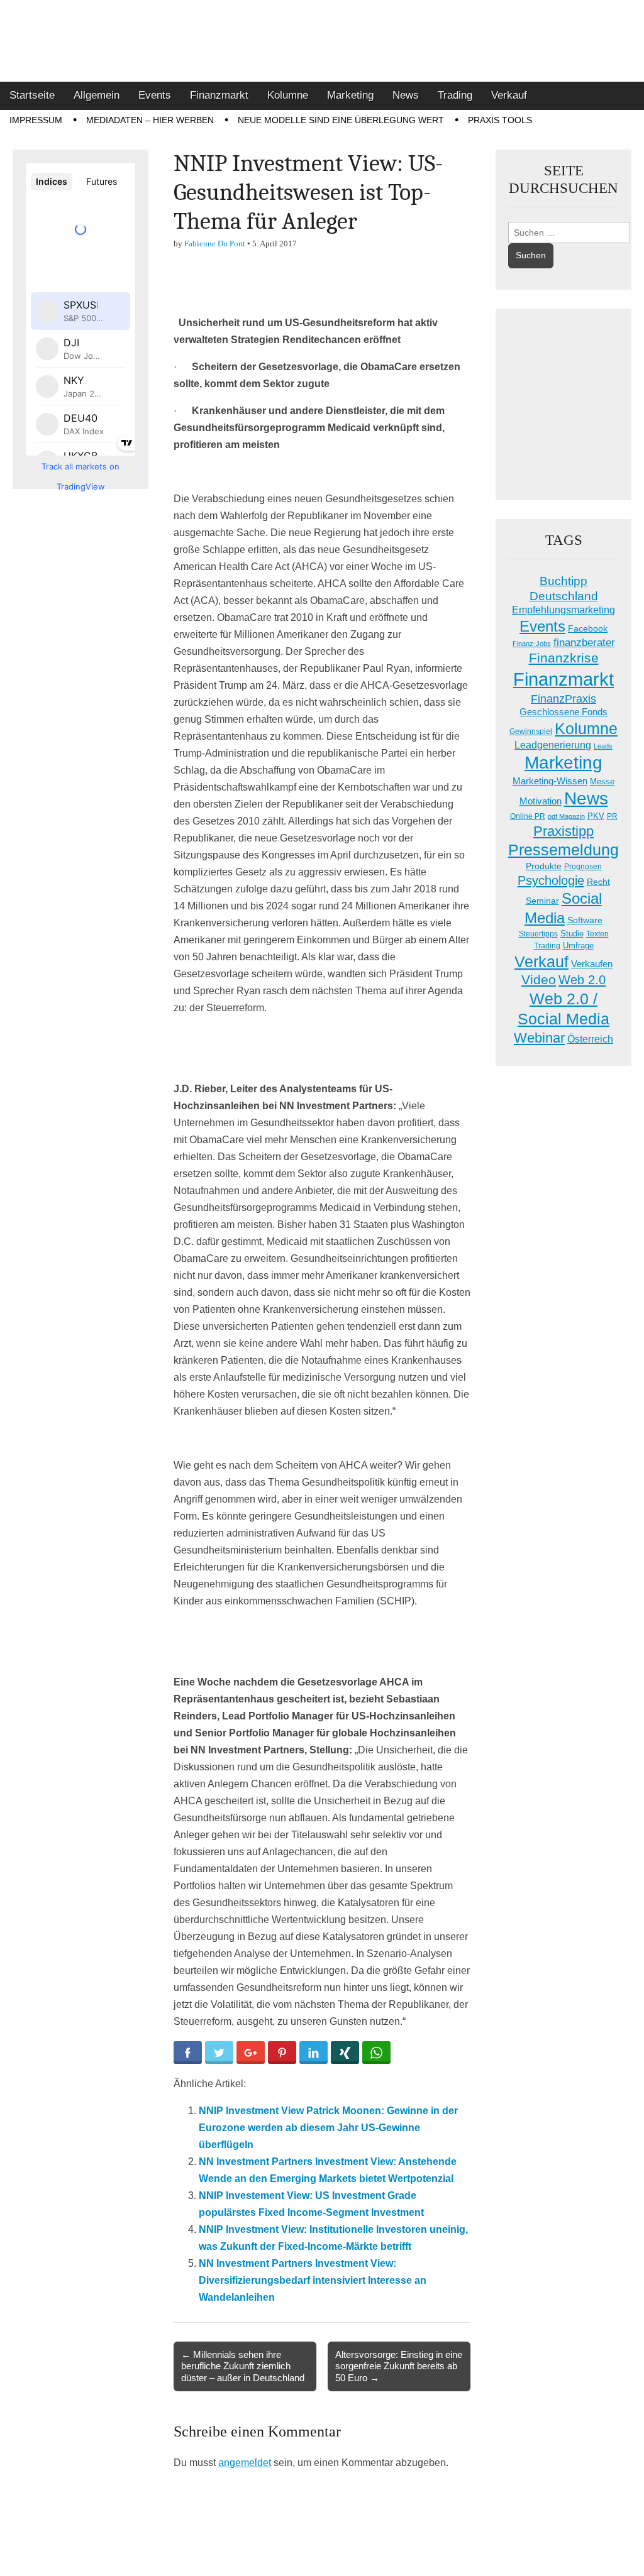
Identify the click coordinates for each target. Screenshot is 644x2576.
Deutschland (564, 596)
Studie (572, 934)
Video (539, 980)
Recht (598, 882)
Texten (597, 934)
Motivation (541, 801)
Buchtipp (563, 581)
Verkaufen (592, 964)
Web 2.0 (582, 980)
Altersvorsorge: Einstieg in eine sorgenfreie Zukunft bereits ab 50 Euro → (399, 2366)
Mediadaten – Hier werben (150, 120)
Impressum (36, 120)
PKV (596, 816)
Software (585, 920)
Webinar (539, 1038)
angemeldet (245, 2463)
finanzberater (584, 643)
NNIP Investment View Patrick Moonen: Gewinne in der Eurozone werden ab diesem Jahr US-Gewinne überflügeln (328, 2128)
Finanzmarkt (219, 95)
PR (612, 816)
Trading (455, 95)
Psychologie (551, 880)
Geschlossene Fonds (563, 712)
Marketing (350, 95)
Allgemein (97, 95)
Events (155, 95)
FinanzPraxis (563, 699)
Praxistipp (563, 831)
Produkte (544, 866)
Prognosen (583, 867)
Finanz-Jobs (532, 644)
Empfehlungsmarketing (563, 610)
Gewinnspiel (531, 732)
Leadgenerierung (553, 745)
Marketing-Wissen (550, 781)
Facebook (588, 628)
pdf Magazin (566, 816)
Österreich (590, 1039)
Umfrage (578, 946)
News (406, 95)
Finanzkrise (564, 658)
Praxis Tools (500, 120)
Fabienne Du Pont (215, 244)
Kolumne (288, 95)
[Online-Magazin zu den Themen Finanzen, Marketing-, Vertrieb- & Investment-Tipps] (322, 41)
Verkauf (509, 95)
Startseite (32, 95)
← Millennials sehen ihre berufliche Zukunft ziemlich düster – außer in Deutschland (243, 2366)
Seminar (542, 901)
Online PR (528, 816)
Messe (602, 781)
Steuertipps (538, 934)
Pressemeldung (563, 850)
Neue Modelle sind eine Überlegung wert (341, 120)
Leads (603, 746)
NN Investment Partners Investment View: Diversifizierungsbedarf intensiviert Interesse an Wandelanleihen (313, 2280)
